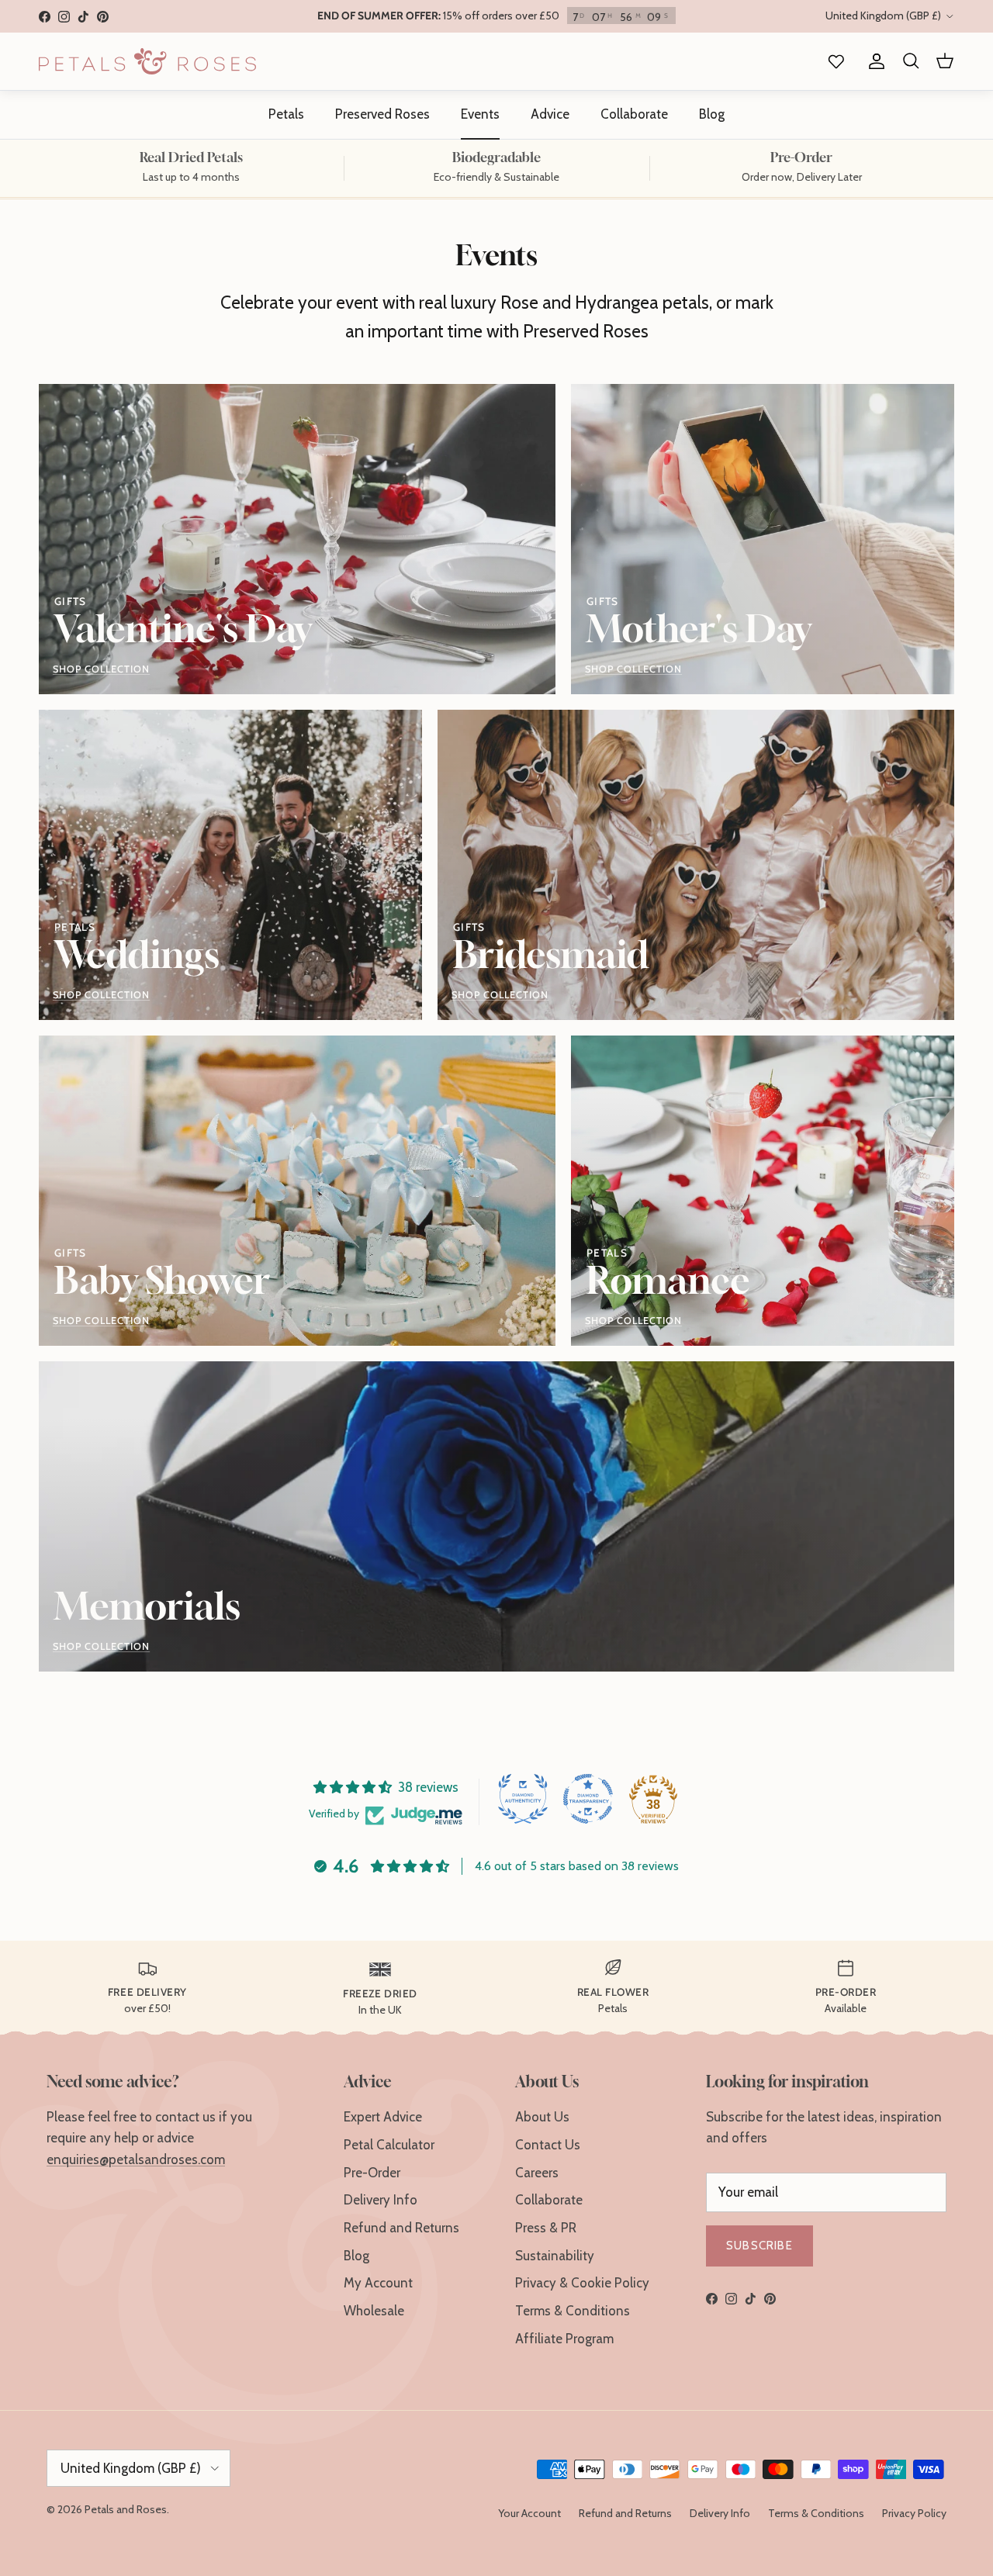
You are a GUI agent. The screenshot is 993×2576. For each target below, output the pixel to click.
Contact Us (548, 2145)
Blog (712, 114)
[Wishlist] (833, 62)
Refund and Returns (401, 2228)
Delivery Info (381, 2200)
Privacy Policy (914, 2513)
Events (480, 114)
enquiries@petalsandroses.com (136, 2159)
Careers (537, 2173)
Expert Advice (383, 2117)
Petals (286, 114)
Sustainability (555, 2256)
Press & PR (546, 2228)
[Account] (874, 62)
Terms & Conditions (573, 2311)
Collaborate (634, 114)
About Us (542, 2117)
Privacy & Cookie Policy (582, 2283)
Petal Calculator (389, 2145)
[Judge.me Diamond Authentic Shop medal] (523, 1799)
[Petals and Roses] (147, 61)
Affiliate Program (564, 2339)
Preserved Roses (382, 114)
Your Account (529, 2513)
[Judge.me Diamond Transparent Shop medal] (588, 1799)
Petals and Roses (126, 2509)
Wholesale (374, 2311)
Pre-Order (372, 2173)
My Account (378, 2283)
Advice (550, 114)
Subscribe (759, 2246)
